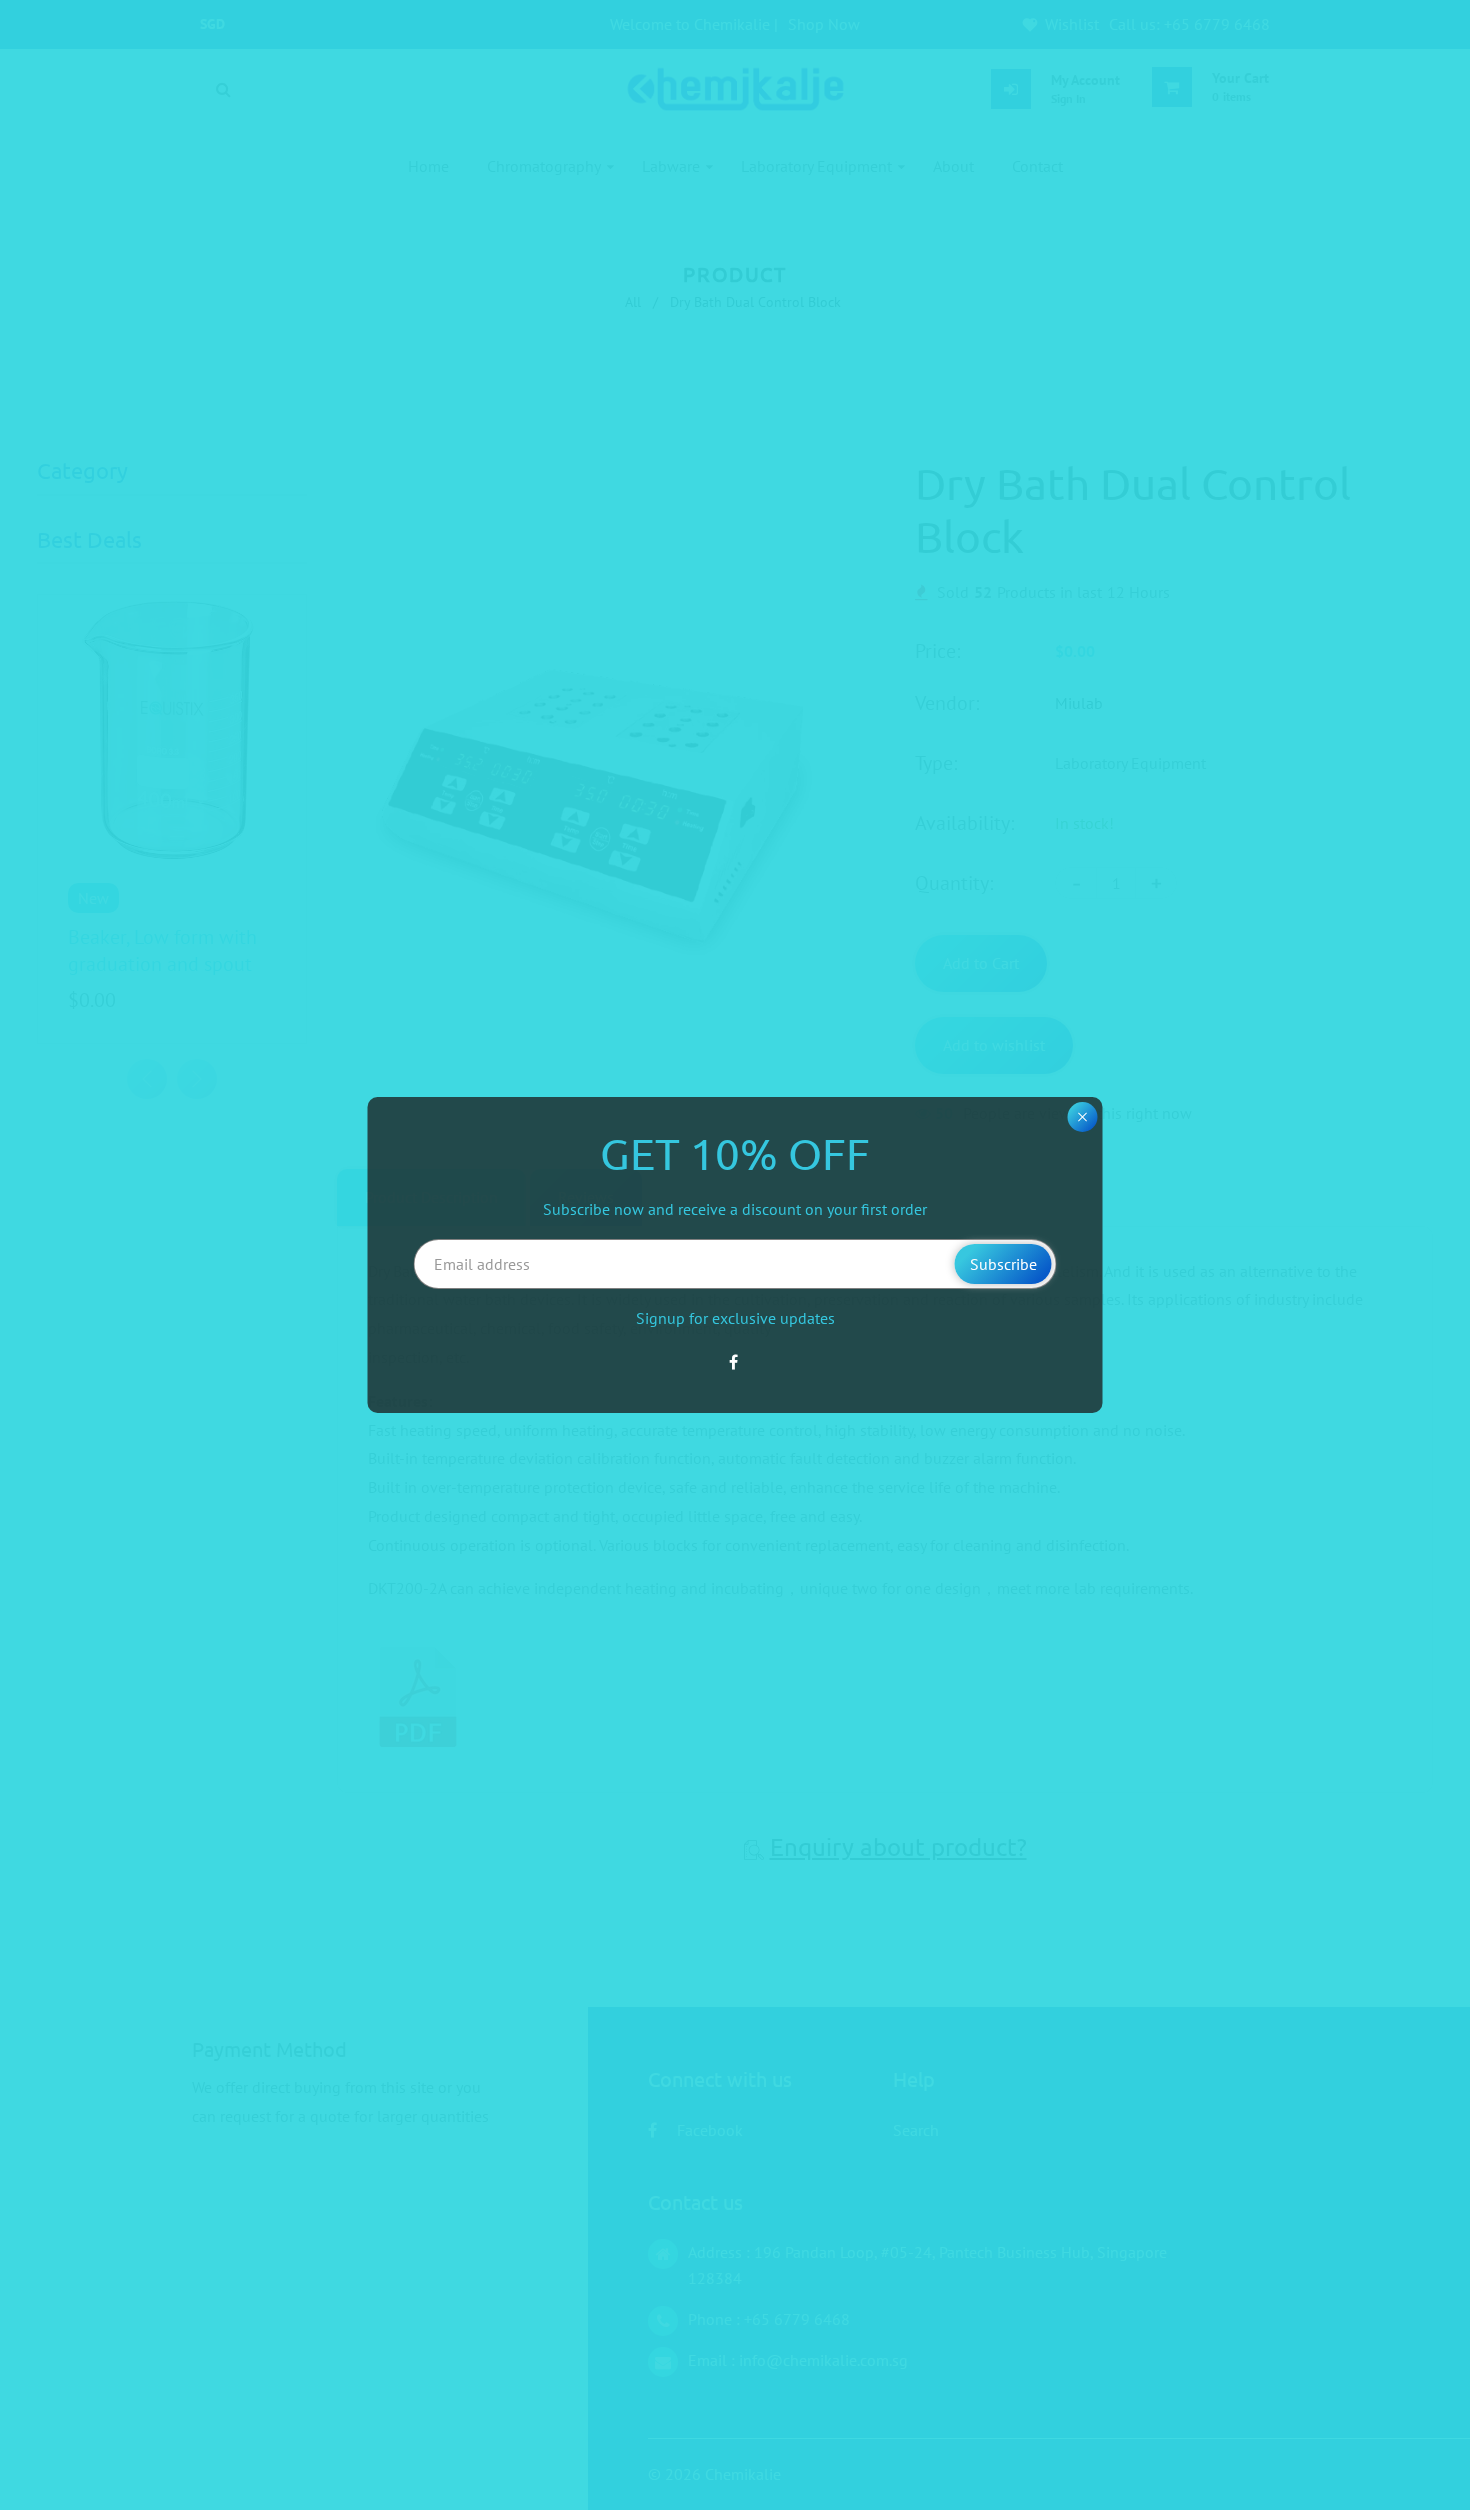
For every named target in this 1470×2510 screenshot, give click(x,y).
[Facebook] (735, 1362)
